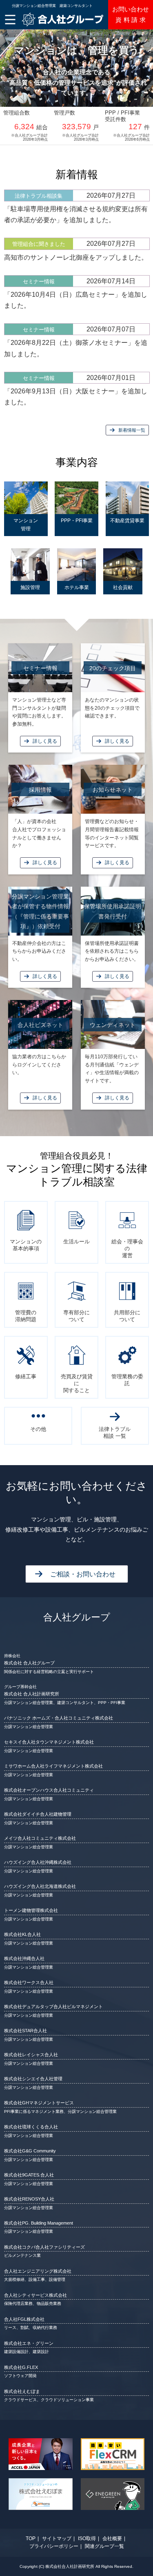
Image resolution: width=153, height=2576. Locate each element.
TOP (31, 2538)
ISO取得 (87, 2538)
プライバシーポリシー (54, 2546)
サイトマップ (57, 2538)
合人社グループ (77, 1617)
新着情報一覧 (132, 430)
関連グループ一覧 (104, 2546)
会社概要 (112, 2538)
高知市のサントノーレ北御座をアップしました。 (76, 257)
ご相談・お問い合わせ (83, 1574)
